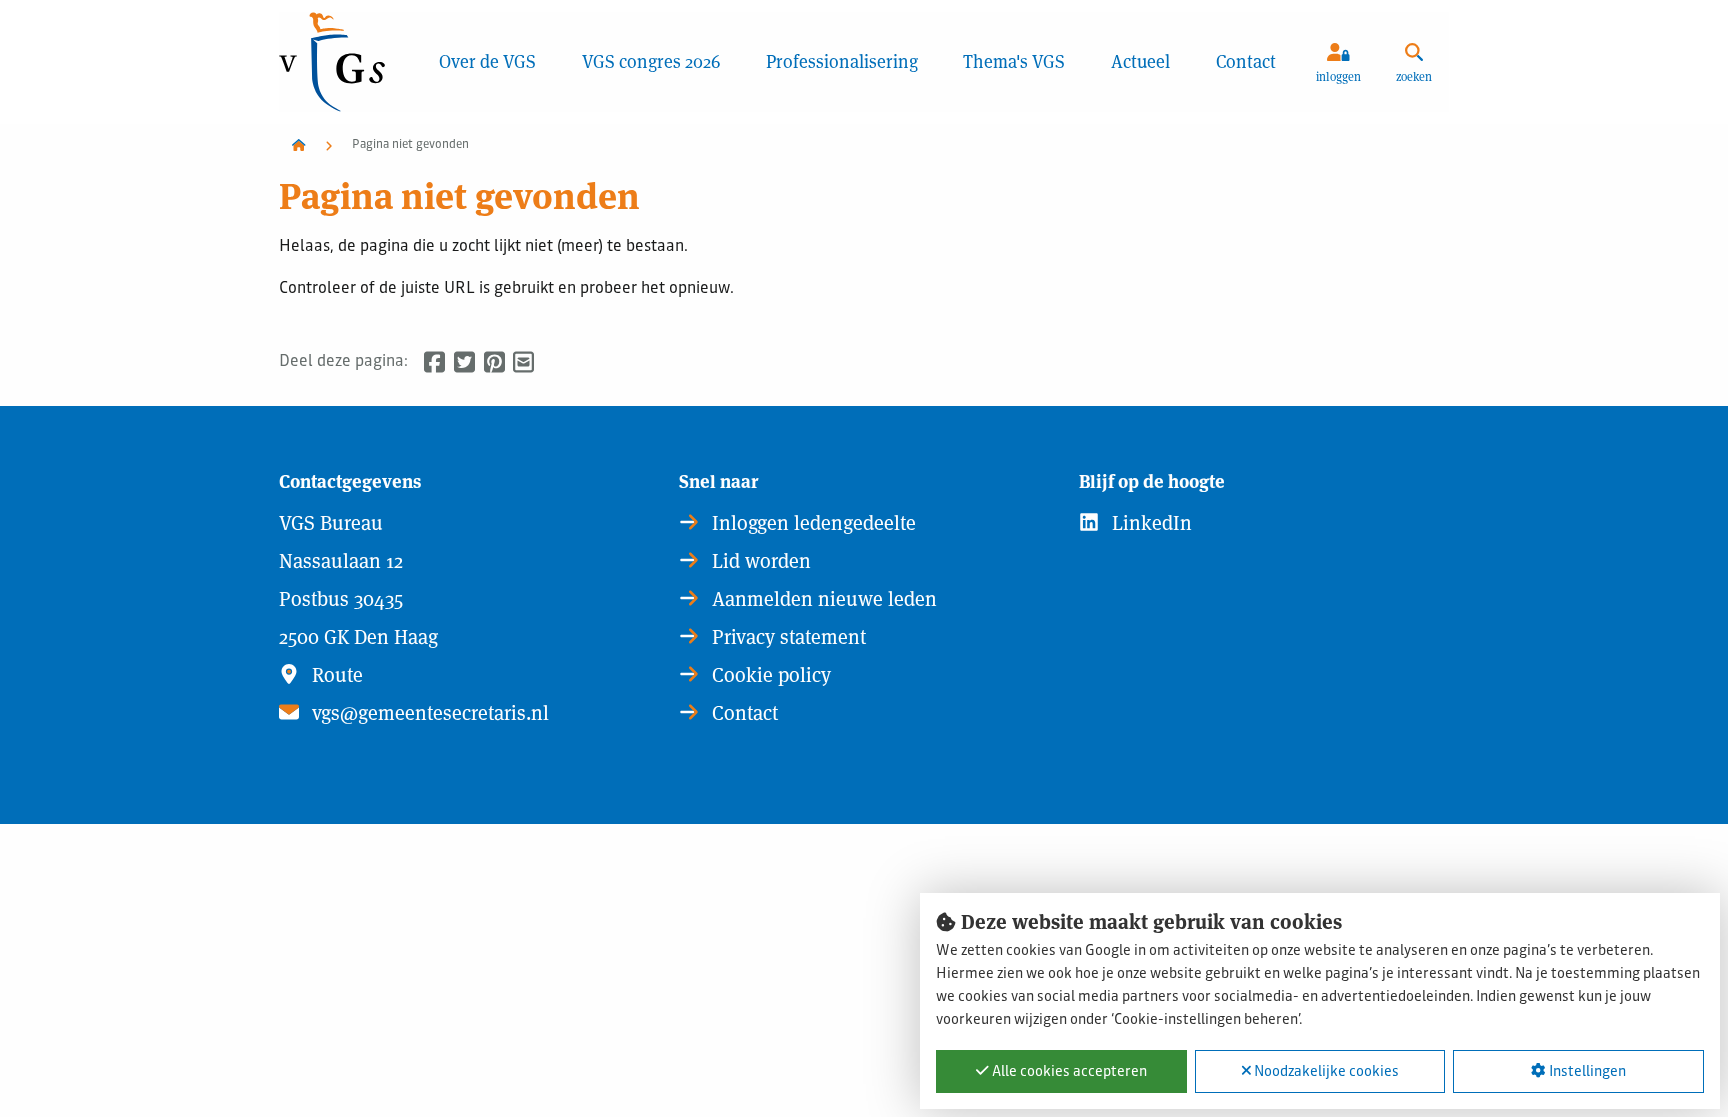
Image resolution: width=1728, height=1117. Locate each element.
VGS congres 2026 (651, 61)
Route (335, 675)
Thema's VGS (1014, 61)
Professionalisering (842, 61)
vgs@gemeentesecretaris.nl (428, 713)
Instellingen (1586, 1072)
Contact (1246, 61)
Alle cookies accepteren (1068, 1072)
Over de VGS (487, 61)
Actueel (1140, 61)
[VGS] (347, 62)
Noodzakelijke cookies (1325, 1072)
